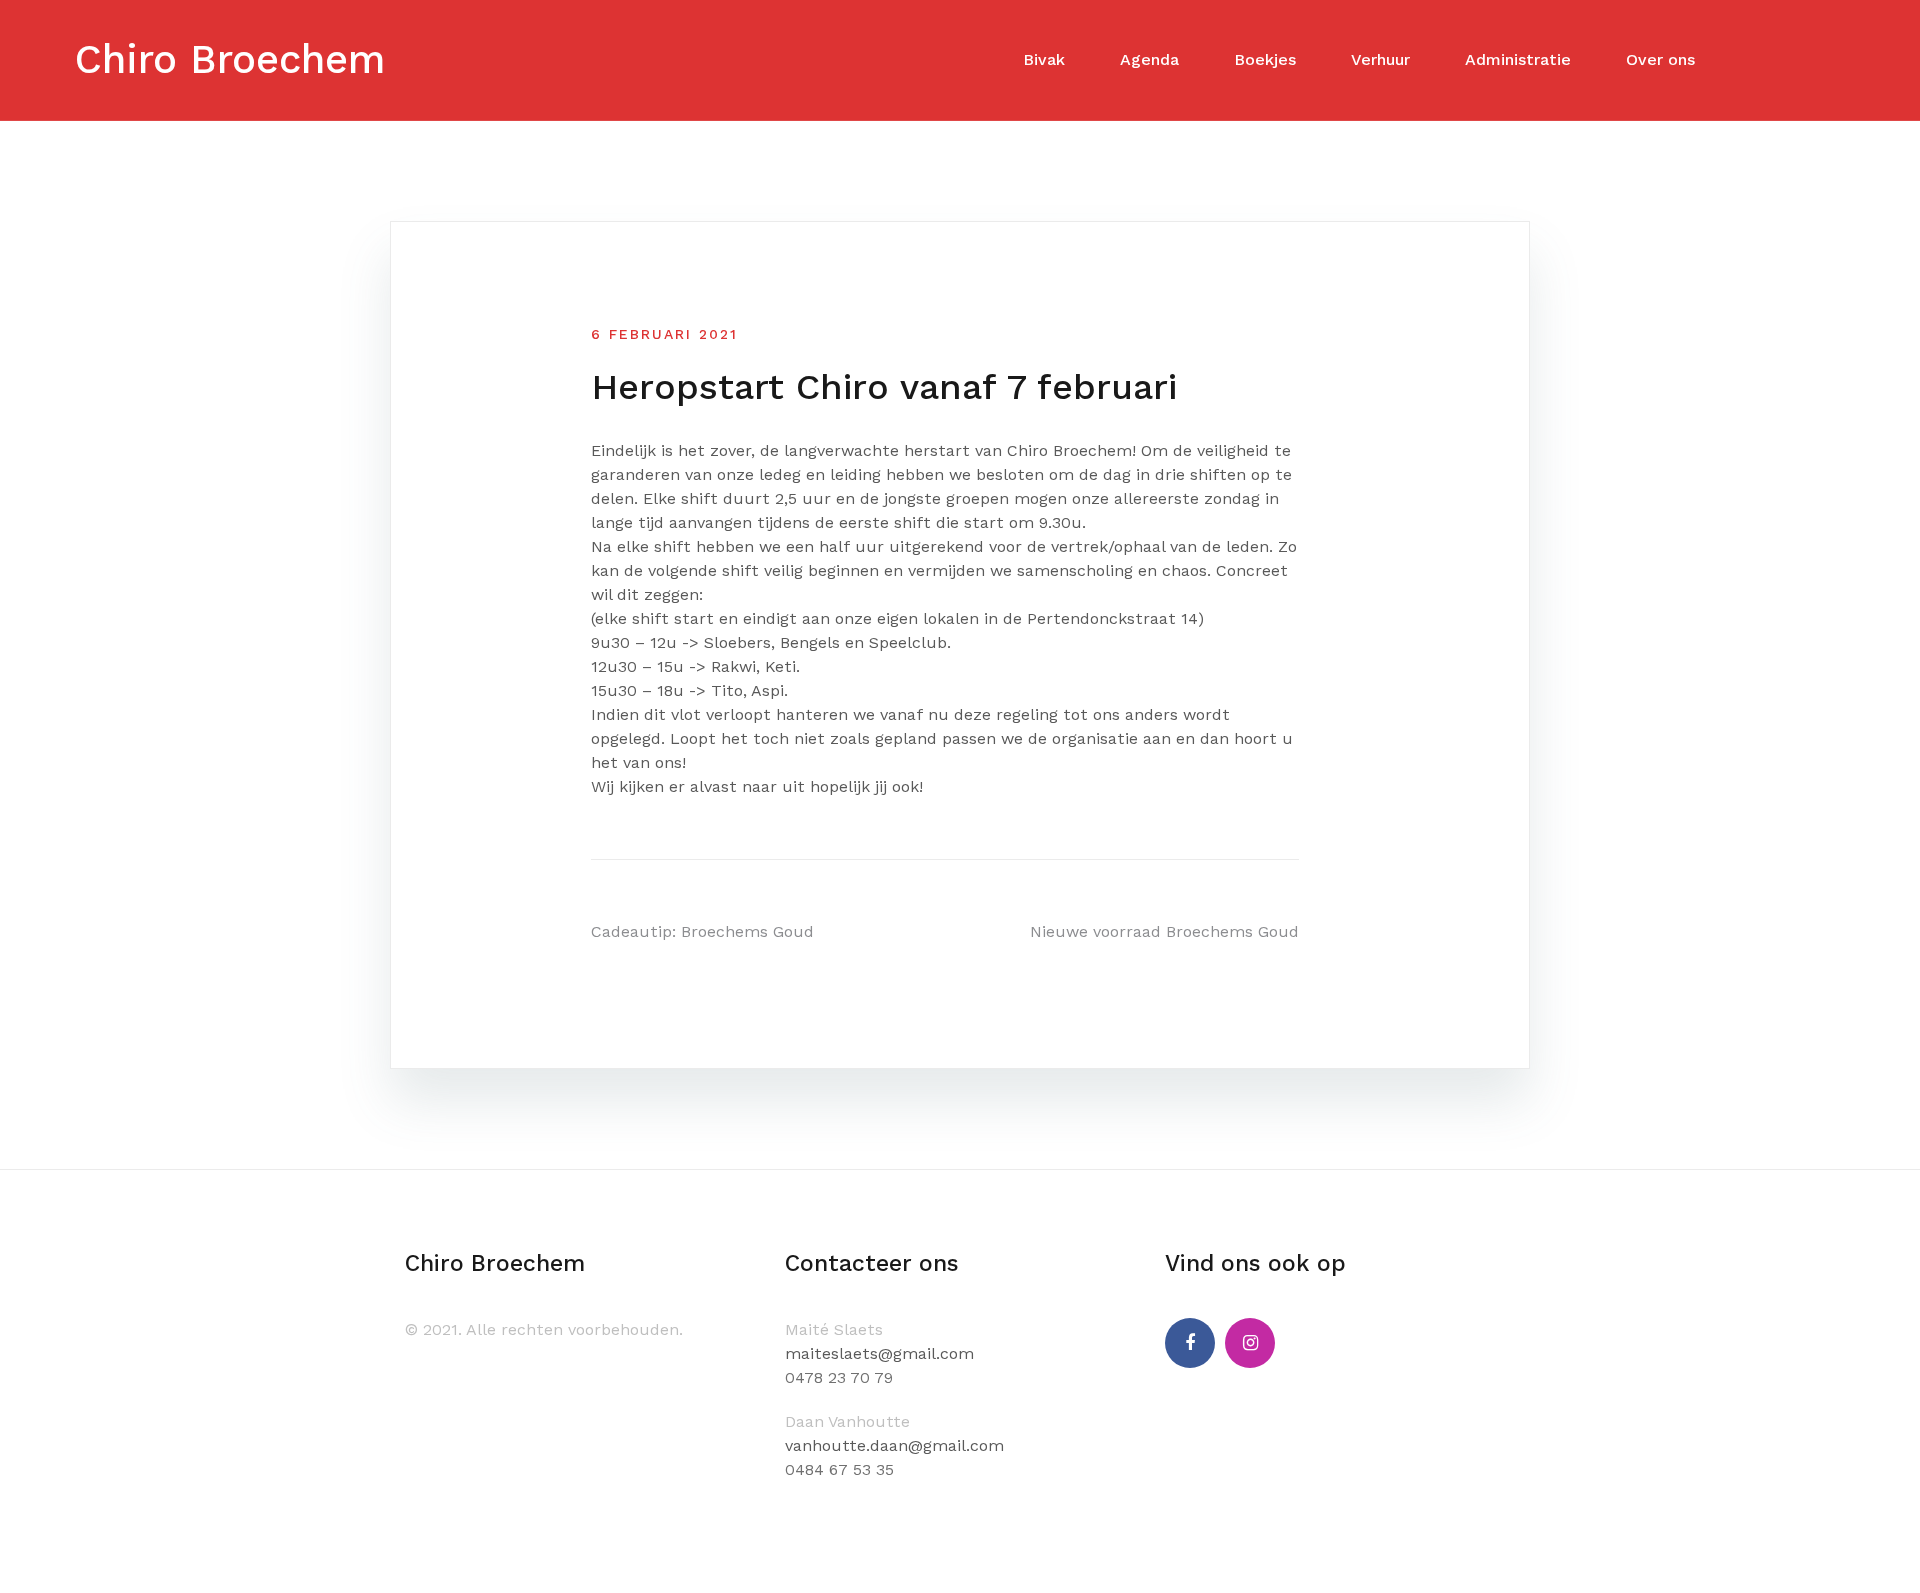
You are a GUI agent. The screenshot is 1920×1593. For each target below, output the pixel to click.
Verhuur (1380, 59)
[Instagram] (1250, 1343)
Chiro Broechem (230, 59)
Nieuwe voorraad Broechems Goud (1164, 931)
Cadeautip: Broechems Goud (702, 931)
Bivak (1044, 59)
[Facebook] (1190, 1343)
